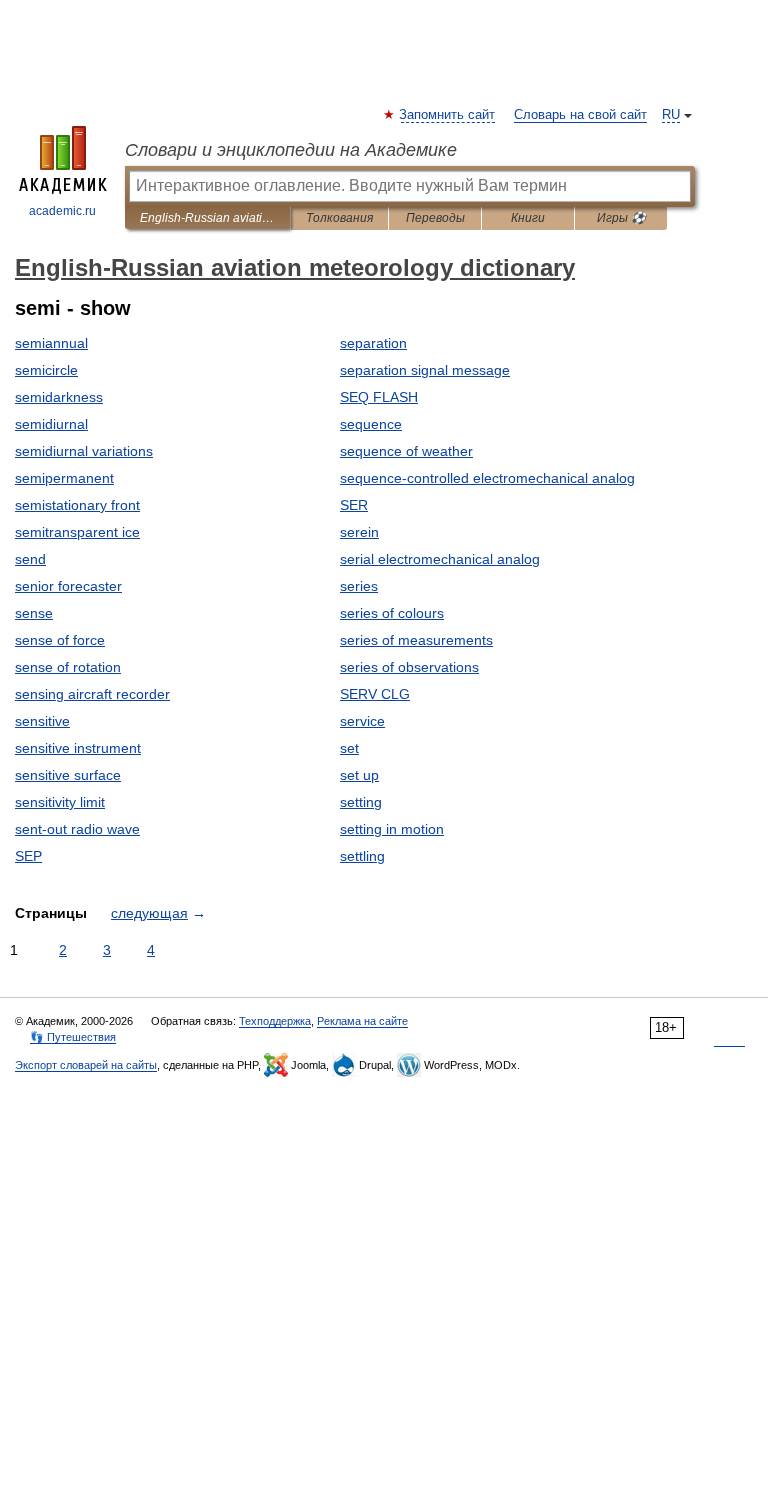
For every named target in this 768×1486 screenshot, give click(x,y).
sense (34, 613)
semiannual (51, 343)
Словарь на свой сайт (580, 115)
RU (671, 115)
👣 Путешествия (73, 1037)
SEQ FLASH (379, 397)
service (362, 721)
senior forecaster (68, 586)
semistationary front (77, 505)
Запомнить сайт (448, 115)
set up (359, 775)
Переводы (435, 218)
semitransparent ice (77, 532)
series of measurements (416, 640)
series (359, 586)
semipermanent (64, 478)
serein (359, 532)
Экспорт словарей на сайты (86, 1065)
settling (362, 856)
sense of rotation (68, 667)
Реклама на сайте (362, 1021)
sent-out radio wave (77, 829)
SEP (28, 856)
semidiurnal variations (84, 451)
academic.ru (62, 211)
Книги (528, 218)
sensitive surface (68, 775)
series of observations (409, 667)
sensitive (42, 721)
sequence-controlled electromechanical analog (487, 478)
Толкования (339, 218)
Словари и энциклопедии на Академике (291, 150)
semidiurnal (51, 424)
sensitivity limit (60, 802)
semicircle (46, 370)
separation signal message (425, 370)
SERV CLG (375, 694)
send (30, 559)
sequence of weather (406, 451)
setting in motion (392, 829)
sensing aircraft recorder (92, 694)
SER (354, 505)
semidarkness (59, 397)
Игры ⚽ (621, 218)
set (349, 748)
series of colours (392, 613)
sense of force (60, 640)
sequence (371, 424)
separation (373, 343)
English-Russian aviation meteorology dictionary (207, 218)
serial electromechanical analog (440, 559)
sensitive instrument (78, 748)
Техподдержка (275, 1021)
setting (361, 802)
